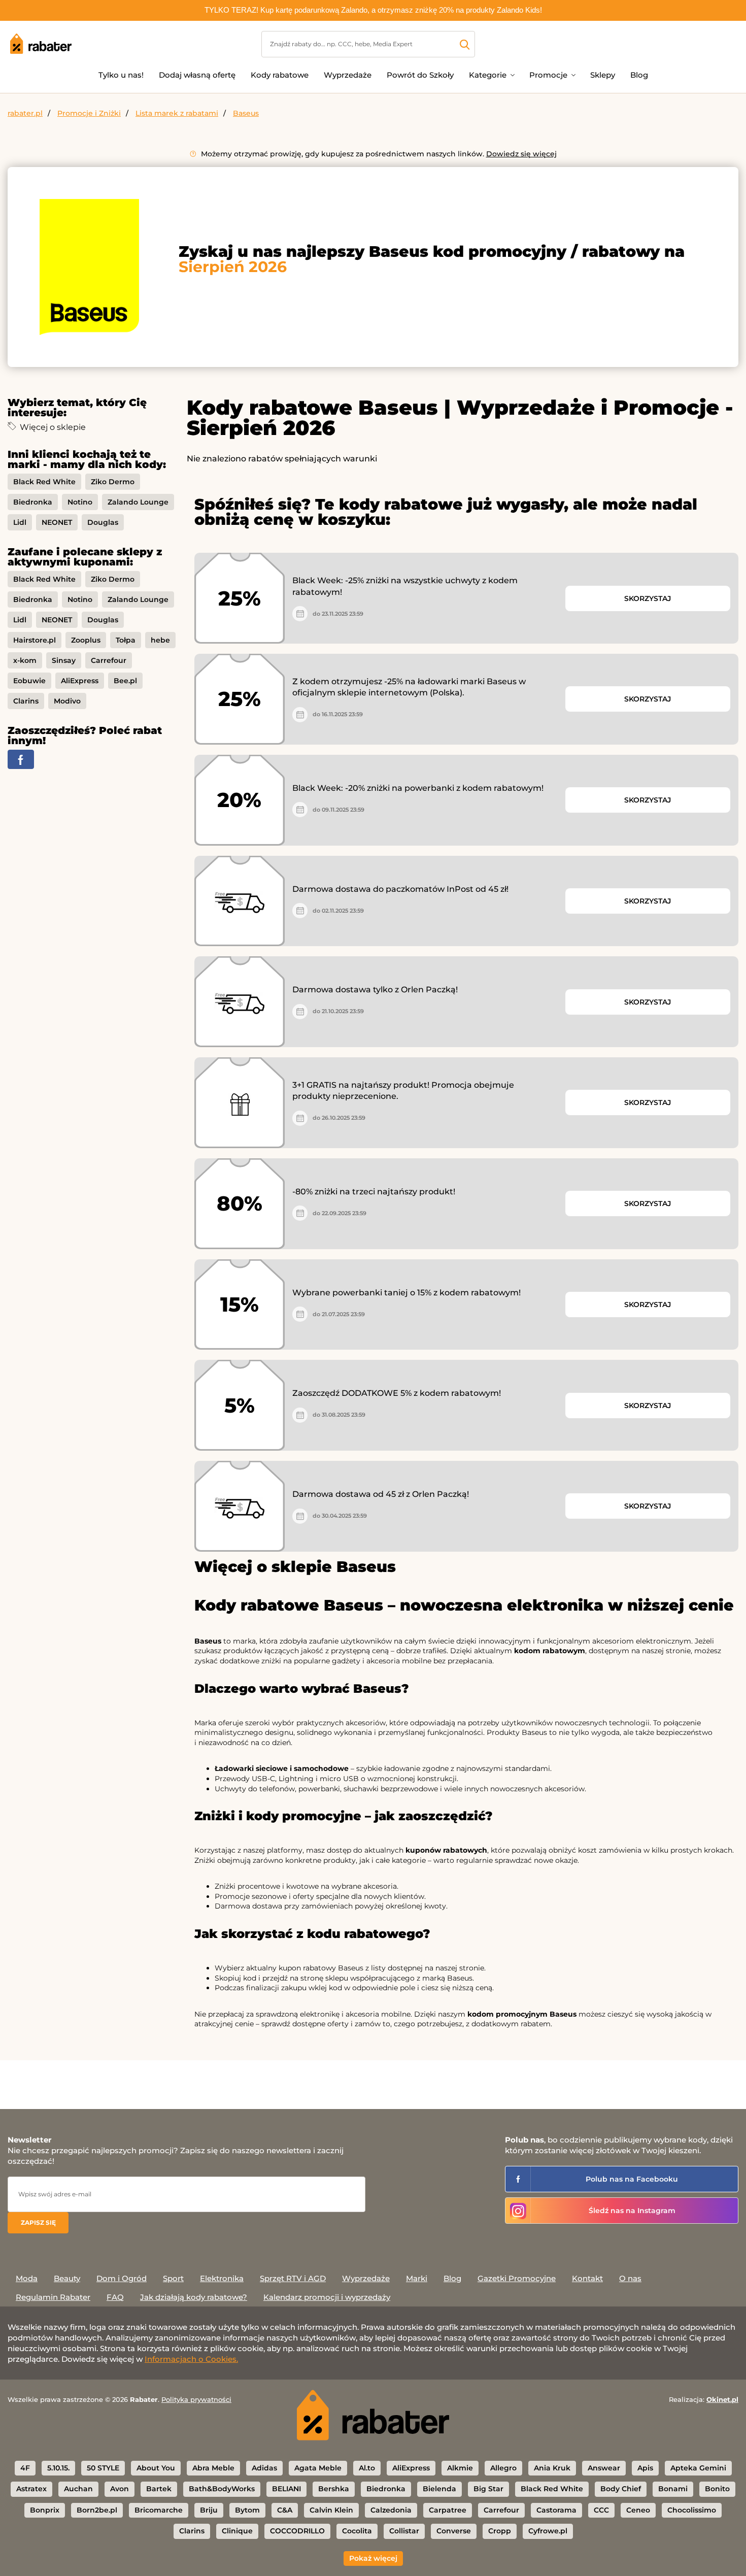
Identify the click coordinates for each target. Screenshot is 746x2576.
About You (156, 2468)
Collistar (404, 2531)
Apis (645, 2468)
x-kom (25, 660)
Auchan (78, 2489)
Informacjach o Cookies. (191, 2359)
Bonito (717, 2489)
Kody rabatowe (280, 75)
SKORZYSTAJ (648, 598)
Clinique (237, 2531)
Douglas (103, 522)
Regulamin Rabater (53, 2297)
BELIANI (286, 2489)
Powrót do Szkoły (420, 75)
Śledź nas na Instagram (632, 2211)
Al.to (367, 2468)
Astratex (31, 2489)
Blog (639, 75)
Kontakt (587, 2278)
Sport (173, 2278)
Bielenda (439, 2489)
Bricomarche (159, 2510)
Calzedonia (391, 2510)
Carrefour (109, 660)
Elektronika (222, 2278)
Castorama (556, 2510)
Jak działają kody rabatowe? (194, 2297)
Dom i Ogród (122, 2278)
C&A (285, 2510)
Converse (454, 2531)
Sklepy (603, 75)
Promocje (548, 75)
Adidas (264, 2468)
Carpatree (448, 2510)
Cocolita (357, 2531)
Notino (80, 502)
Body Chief (621, 2489)
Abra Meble (213, 2468)
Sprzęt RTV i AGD (293, 2278)
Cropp (500, 2531)
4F (25, 2468)
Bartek (159, 2489)
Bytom (247, 2510)
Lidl (20, 522)
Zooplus (86, 640)
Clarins (26, 701)
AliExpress (80, 681)
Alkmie (460, 2468)
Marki (417, 2278)
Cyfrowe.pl (548, 2531)
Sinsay (64, 660)
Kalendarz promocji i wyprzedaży (327, 2297)
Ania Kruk (552, 2468)
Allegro (503, 2468)
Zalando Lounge (138, 502)
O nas (630, 2278)
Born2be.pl (97, 2510)
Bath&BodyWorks (222, 2489)
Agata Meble (318, 2468)
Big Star (488, 2489)
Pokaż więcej (373, 2558)
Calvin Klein (331, 2510)
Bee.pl (125, 681)
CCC (601, 2510)
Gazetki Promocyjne (517, 2278)
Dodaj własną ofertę (197, 75)
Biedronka (33, 502)
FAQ (115, 2297)
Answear (604, 2468)
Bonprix (45, 2510)
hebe (160, 640)
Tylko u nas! (121, 75)
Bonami (673, 2489)
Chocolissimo (692, 2510)
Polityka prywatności (196, 2399)
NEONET (57, 522)
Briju (209, 2510)
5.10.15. (58, 2468)
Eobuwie (29, 681)
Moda (27, 2278)
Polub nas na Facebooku (632, 2179)
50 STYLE (103, 2468)
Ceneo (638, 2510)
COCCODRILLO (297, 2531)
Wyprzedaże (348, 75)
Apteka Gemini (698, 2468)
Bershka (334, 2489)
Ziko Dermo (113, 482)
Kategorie (488, 75)
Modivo (67, 701)
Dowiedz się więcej (521, 154)
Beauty (67, 2278)
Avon (120, 2489)
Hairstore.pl (35, 640)
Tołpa (126, 640)
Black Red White (44, 482)
